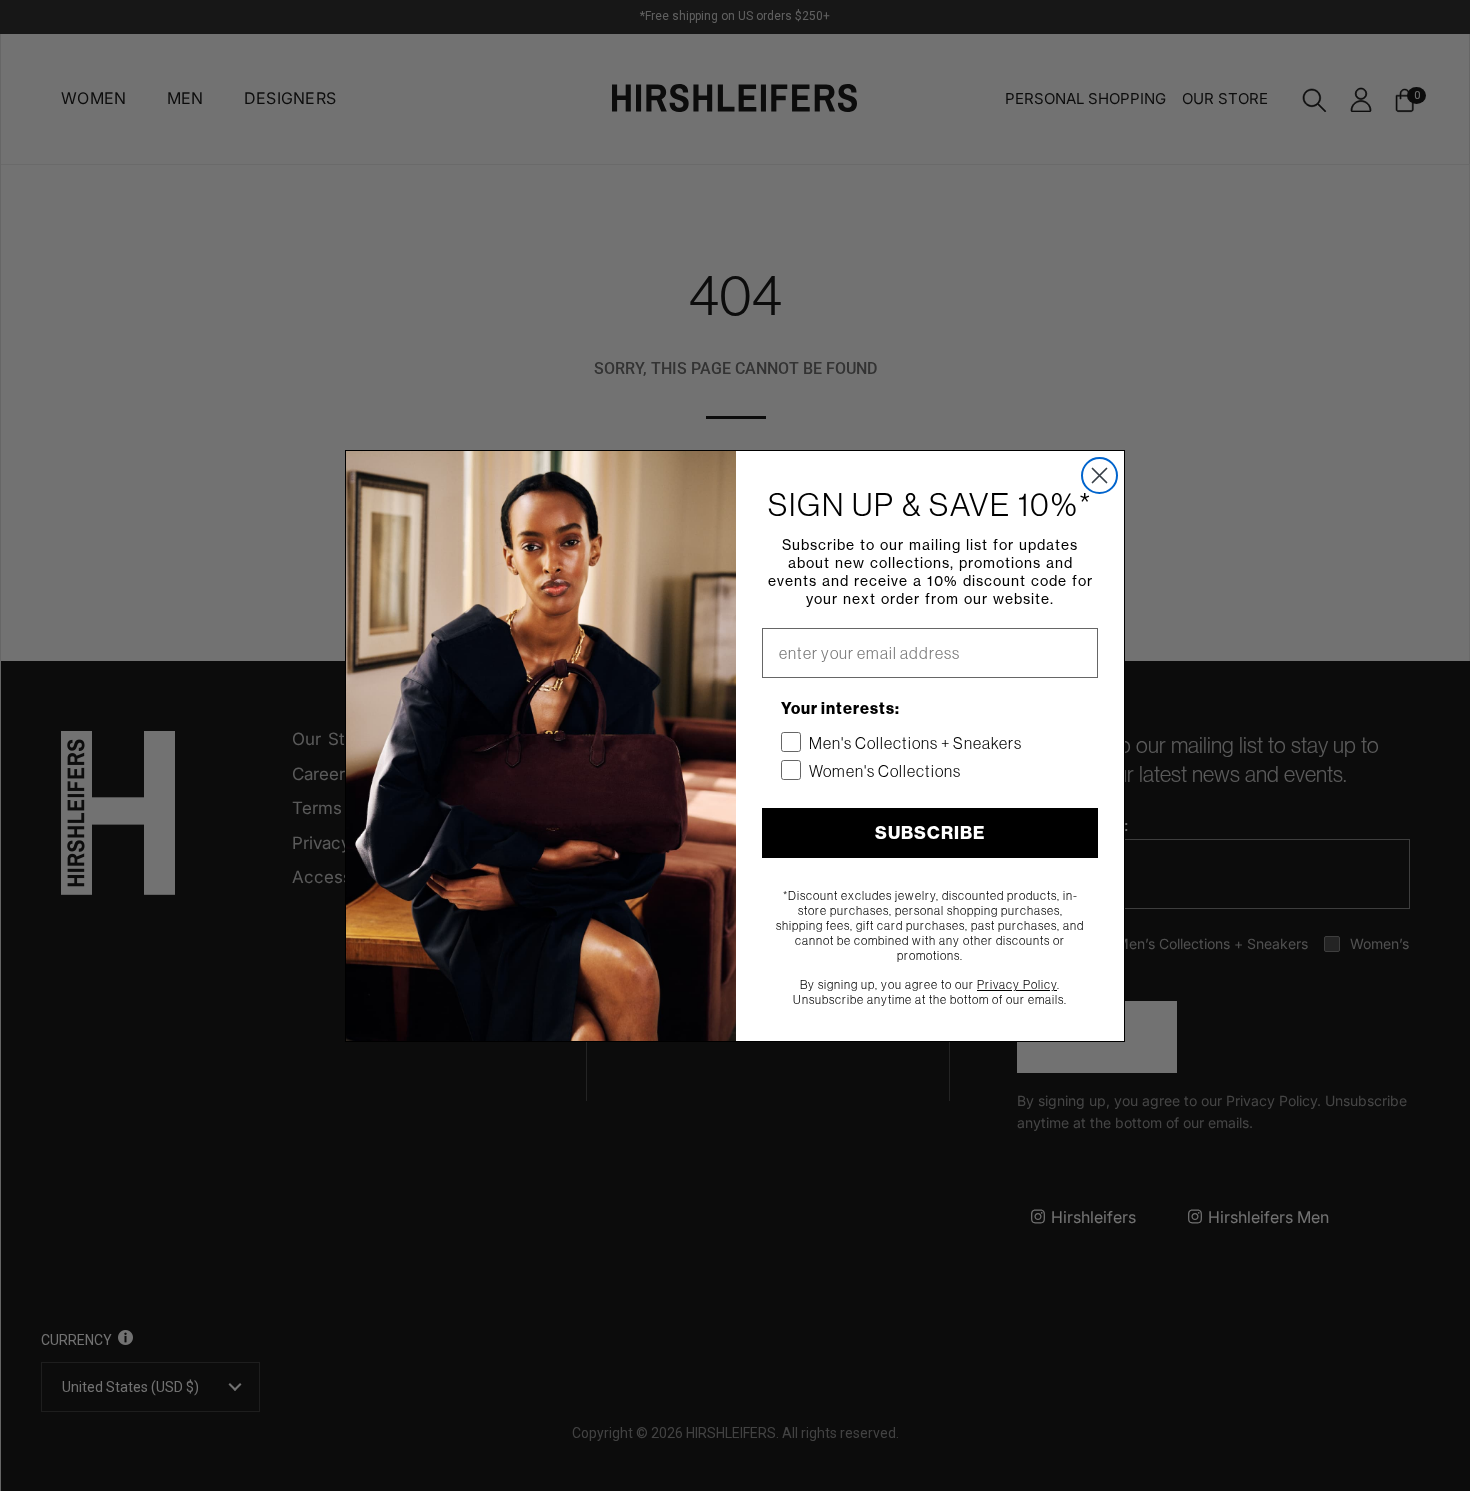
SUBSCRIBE (930, 832)
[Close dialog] (1099, 475)
